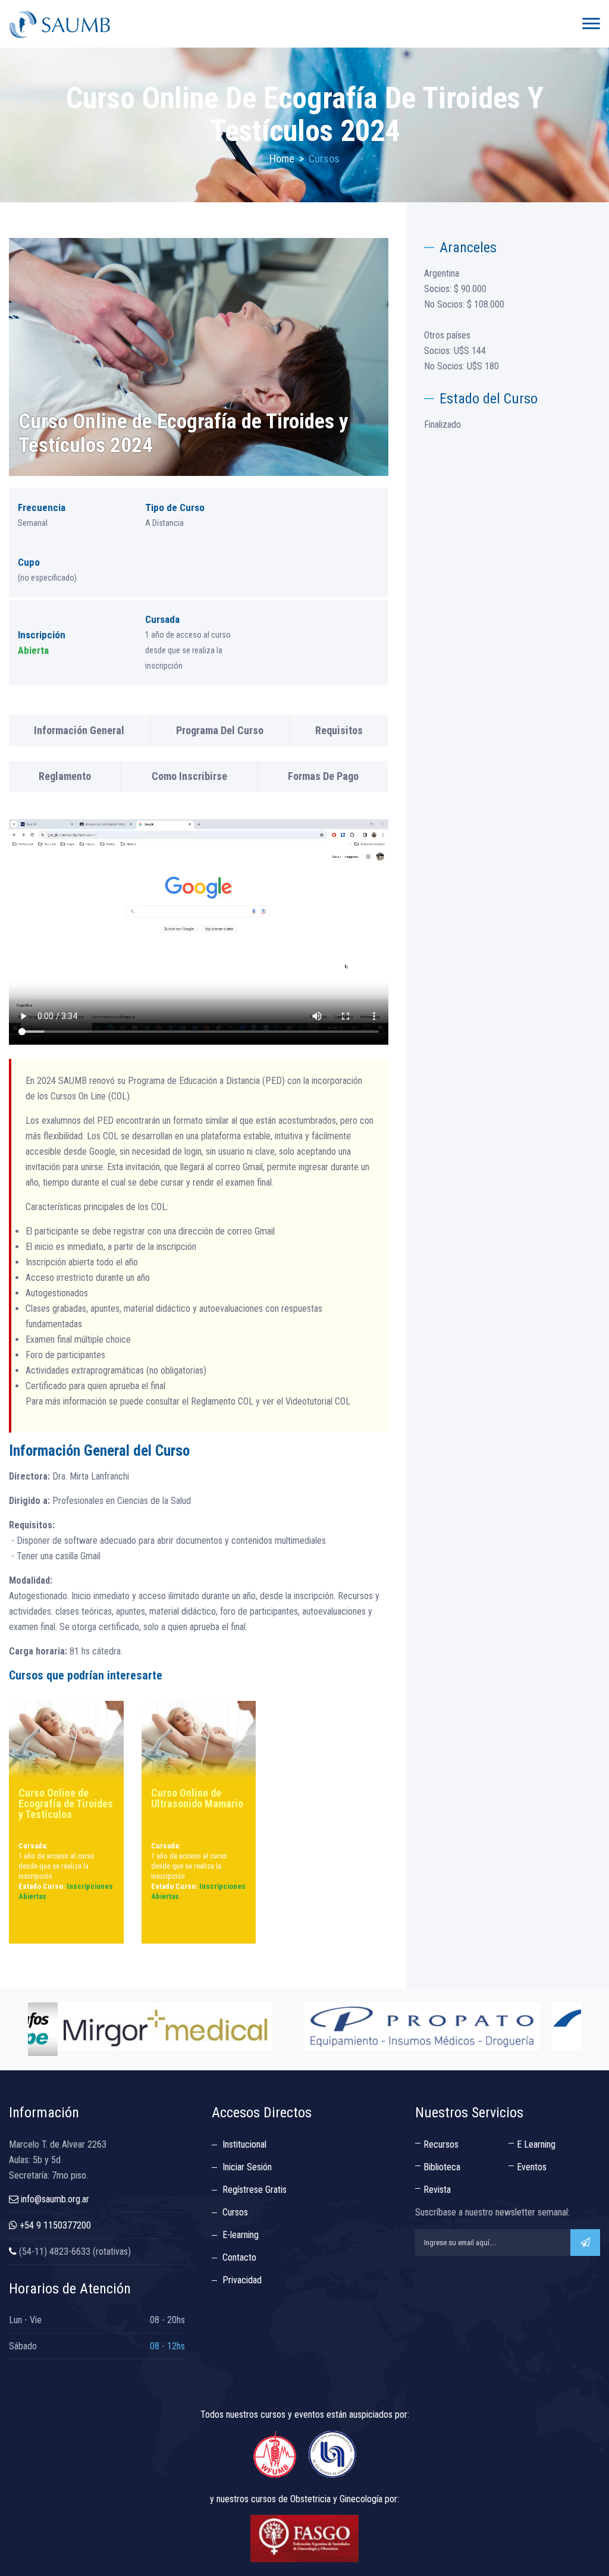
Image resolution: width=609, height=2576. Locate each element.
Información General (79, 730)
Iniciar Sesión (247, 2167)
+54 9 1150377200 (55, 2225)
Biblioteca (442, 2167)
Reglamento (65, 776)
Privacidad (242, 2280)
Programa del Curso (220, 730)
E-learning (241, 2235)
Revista (437, 2190)
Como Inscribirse (189, 776)
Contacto (239, 2257)
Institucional (244, 2144)
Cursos (235, 2212)
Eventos (532, 2167)
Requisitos (339, 730)
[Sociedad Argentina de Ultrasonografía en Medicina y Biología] (59, 24)
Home (282, 159)
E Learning (536, 2144)
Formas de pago (323, 776)
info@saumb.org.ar (55, 2199)
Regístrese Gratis (255, 2190)
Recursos (441, 2144)
